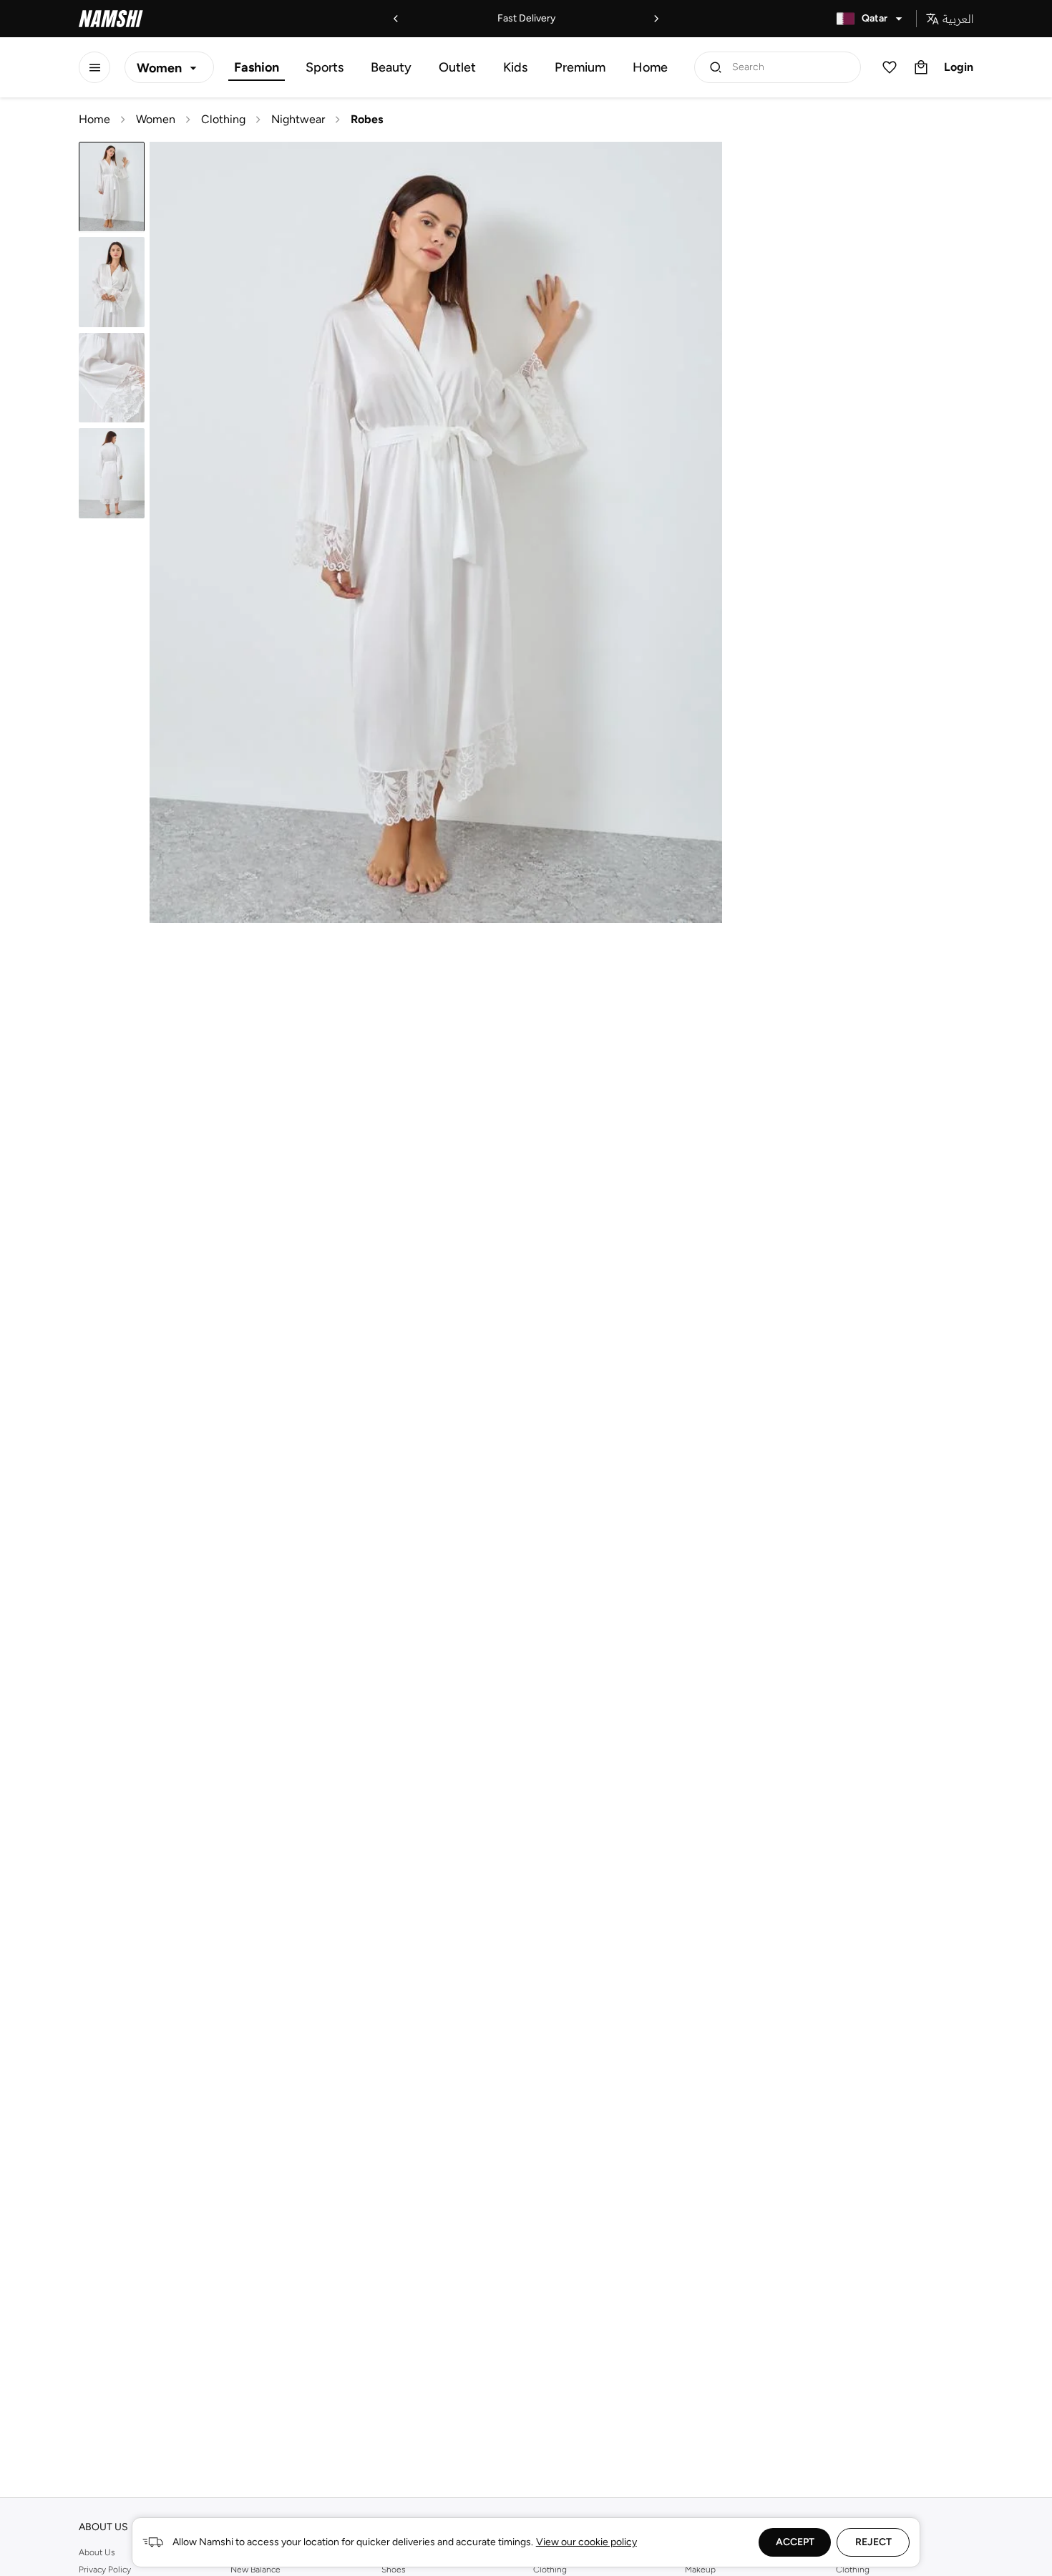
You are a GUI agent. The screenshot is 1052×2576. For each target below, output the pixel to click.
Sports (325, 67)
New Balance (255, 2570)
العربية (958, 19)
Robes (367, 119)
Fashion (257, 67)
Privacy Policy (105, 2570)
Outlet (457, 67)
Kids (515, 67)
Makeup (700, 2570)
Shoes (394, 2570)
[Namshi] (111, 19)
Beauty (391, 67)
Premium (580, 67)
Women (156, 119)
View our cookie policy (586, 2542)
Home (650, 67)
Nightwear (298, 119)
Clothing (223, 119)
